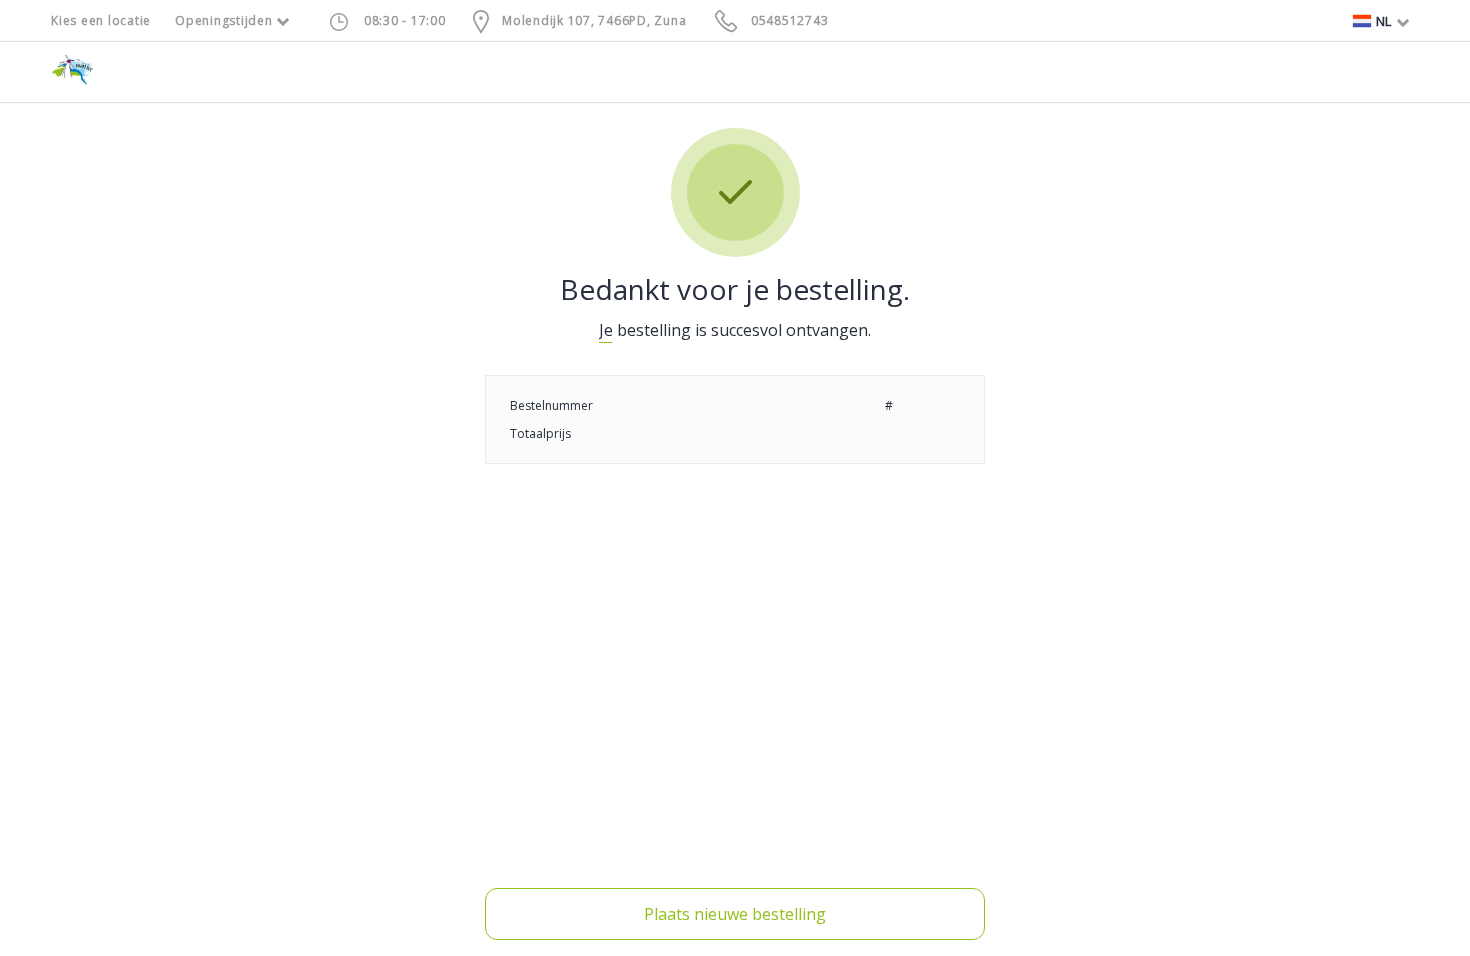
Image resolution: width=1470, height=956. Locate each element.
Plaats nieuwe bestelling (735, 914)
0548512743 (790, 20)
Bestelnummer (551, 405)
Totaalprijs (540, 433)
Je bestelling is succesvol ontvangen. (735, 330)
